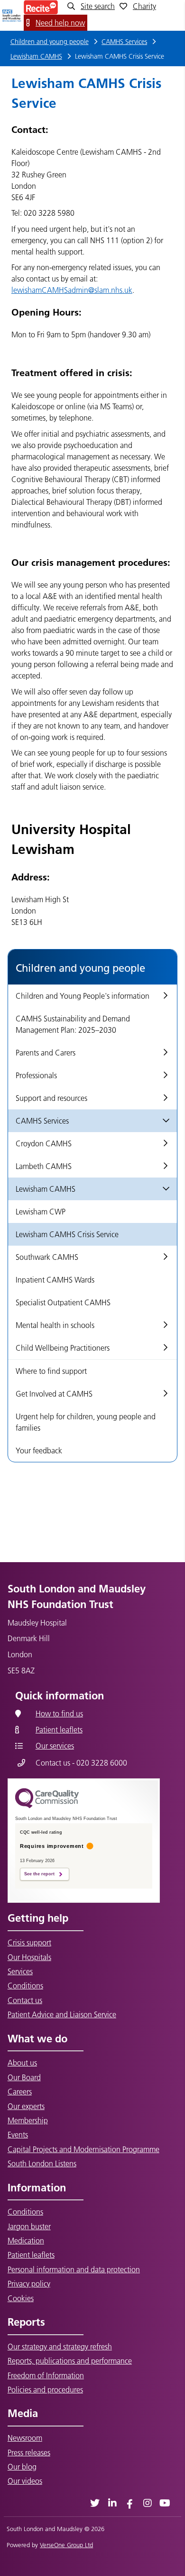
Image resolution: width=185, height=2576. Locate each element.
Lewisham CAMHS (36, 56)
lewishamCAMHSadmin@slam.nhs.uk (72, 290)
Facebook (130, 2503)
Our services (55, 1746)
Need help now (60, 23)
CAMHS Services (124, 42)
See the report (39, 1874)
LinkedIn (112, 2503)
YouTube (165, 2503)
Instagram (147, 2503)
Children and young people (50, 42)
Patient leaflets (59, 1730)
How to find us (59, 1714)
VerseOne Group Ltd (66, 2545)
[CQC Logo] (47, 1806)
